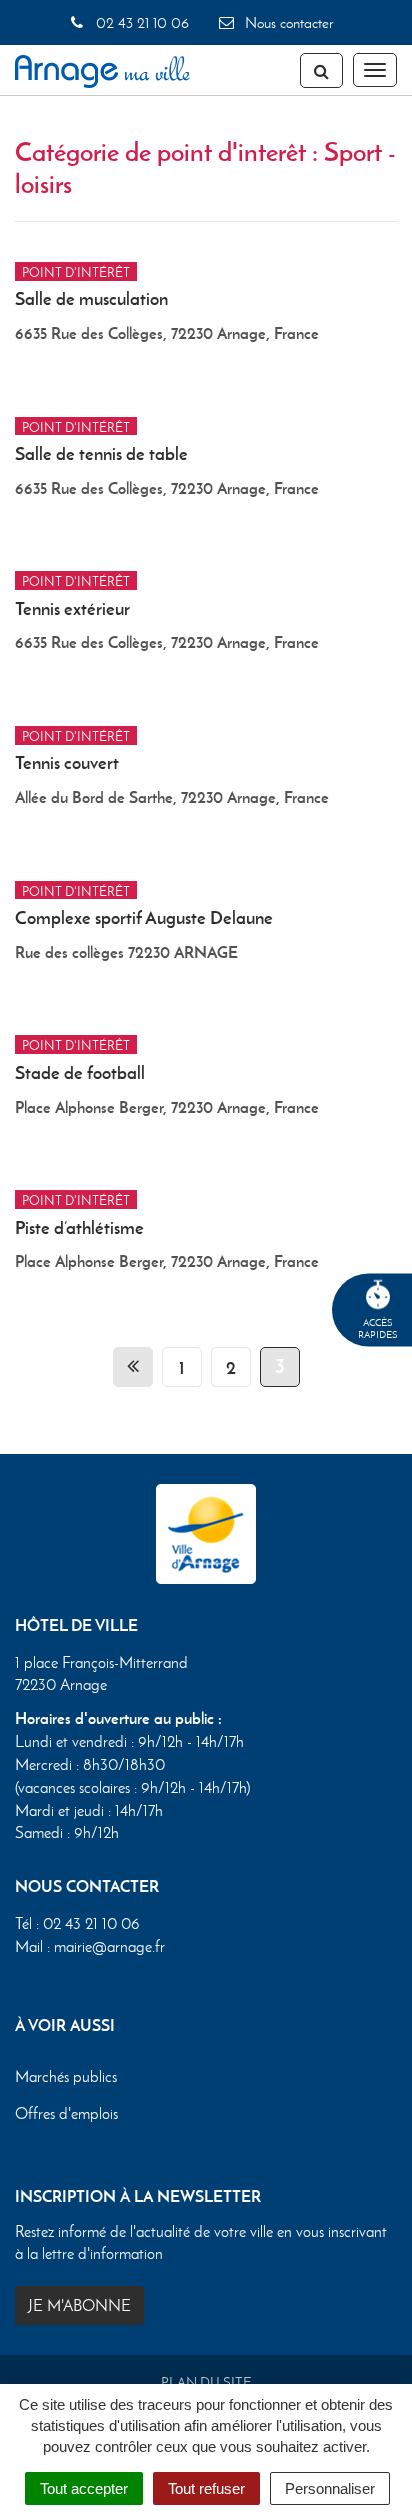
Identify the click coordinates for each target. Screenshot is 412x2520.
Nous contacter (287, 23)
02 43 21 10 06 (140, 23)
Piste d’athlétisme (79, 1227)
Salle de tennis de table (101, 453)
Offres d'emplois (66, 2113)
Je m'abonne (79, 2305)
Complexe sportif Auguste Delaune (144, 917)
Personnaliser (330, 2488)
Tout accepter (84, 2488)
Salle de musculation (91, 298)
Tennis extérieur (72, 608)
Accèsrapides (378, 1328)
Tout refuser (206, 2488)
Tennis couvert (67, 762)
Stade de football (80, 1072)
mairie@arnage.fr (109, 1946)
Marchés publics (66, 2076)
